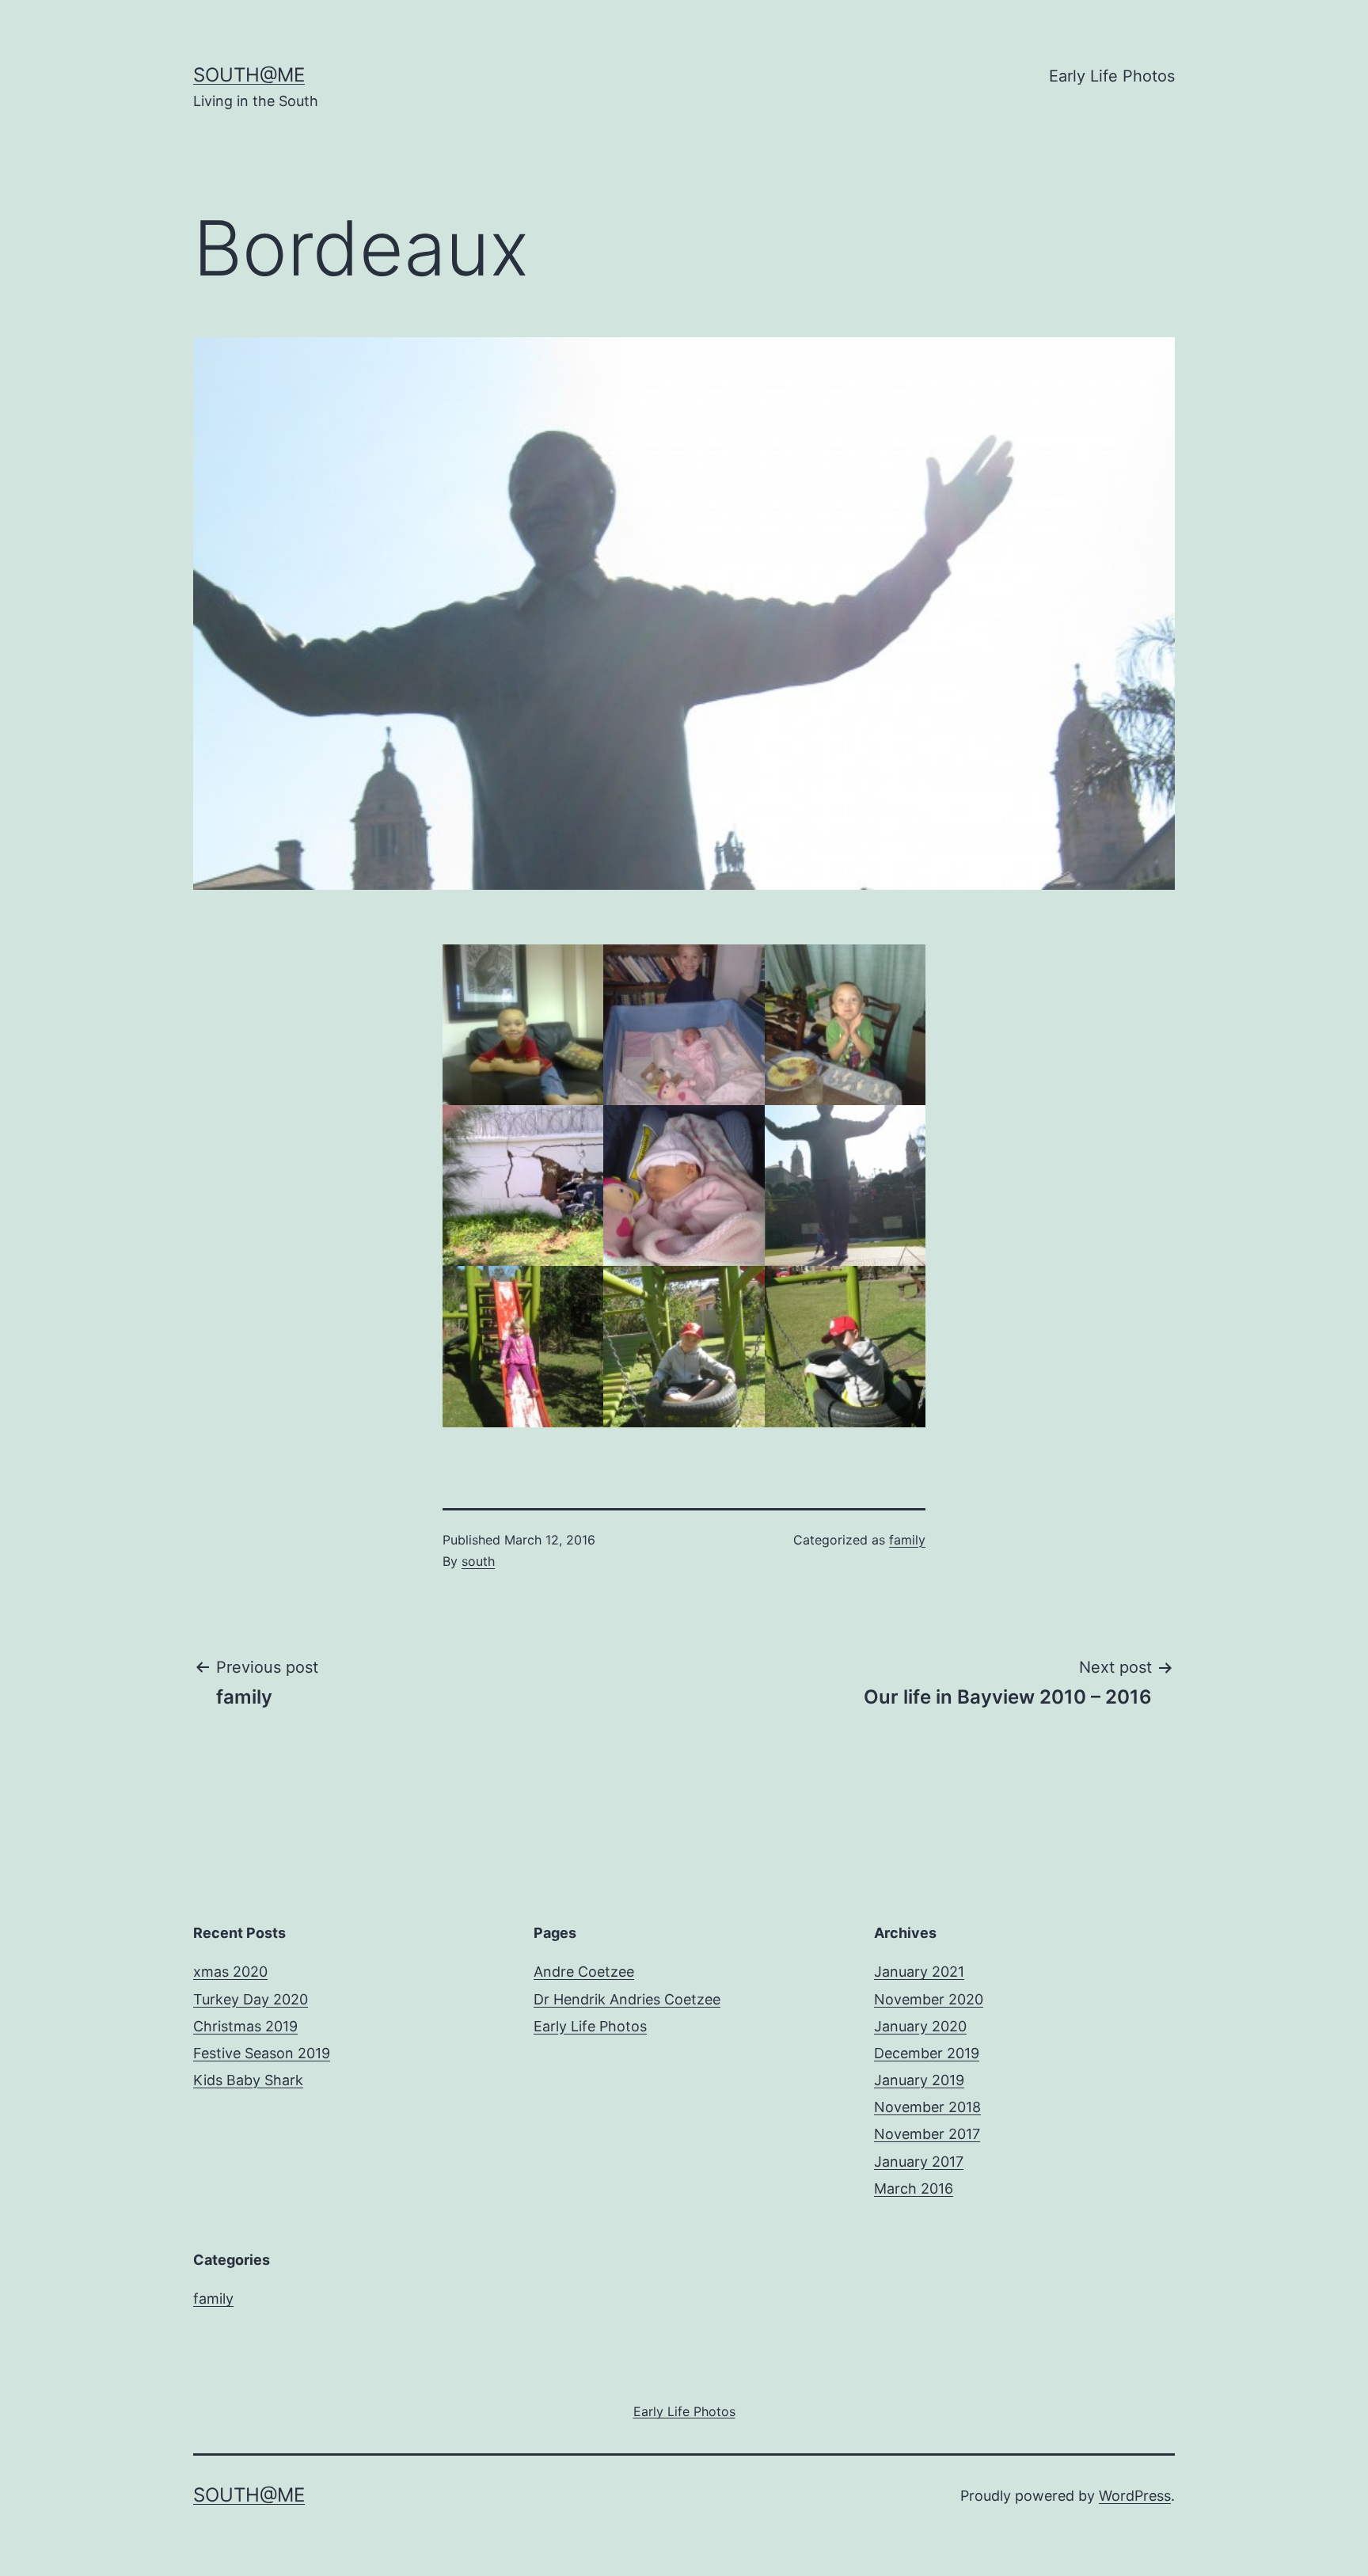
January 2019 (919, 2080)
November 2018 (927, 2107)
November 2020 (929, 1999)
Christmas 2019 (245, 2026)
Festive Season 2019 (262, 2053)
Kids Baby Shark (248, 2080)
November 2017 (927, 2134)
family (907, 1540)
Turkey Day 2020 (251, 1999)
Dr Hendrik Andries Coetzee (627, 1999)
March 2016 (914, 2188)
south (478, 1561)
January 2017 (919, 2162)
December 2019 (927, 2053)
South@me (249, 75)
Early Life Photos (1112, 76)
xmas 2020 (230, 1972)
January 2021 (919, 1972)
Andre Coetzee (584, 1972)
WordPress (1135, 2496)
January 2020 (920, 2026)
